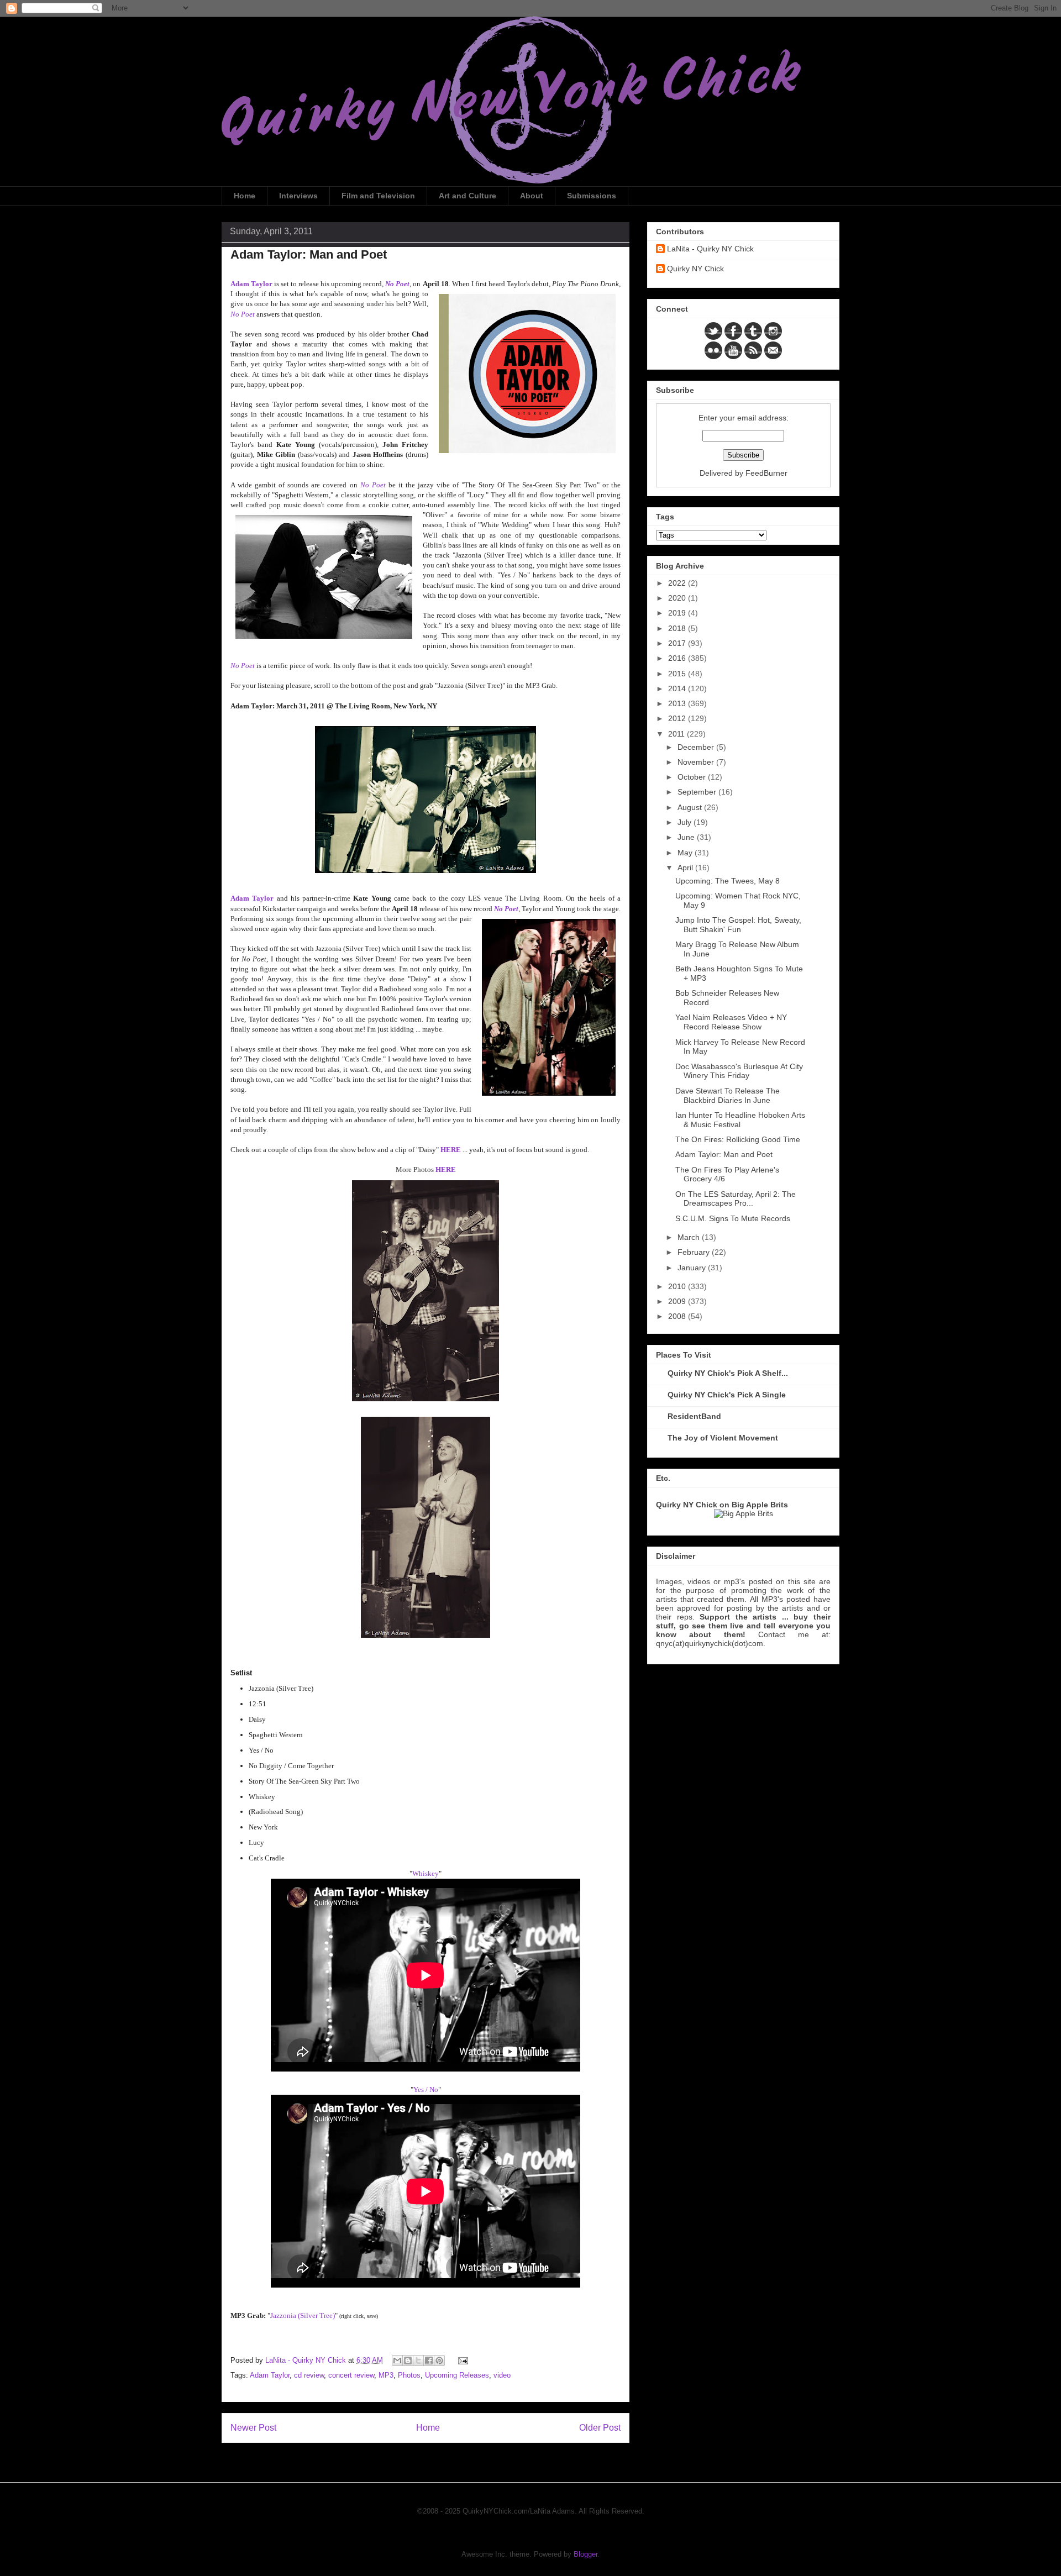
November (697, 762)
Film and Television (378, 196)
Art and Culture (468, 196)
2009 (678, 1301)
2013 (678, 703)
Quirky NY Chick (695, 269)
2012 (678, 718)
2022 (678, 583)
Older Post (600, 2428)
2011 (677, 734)
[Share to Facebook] (429, 2361)
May (686, 853)
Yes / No (426, 2089)
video (502, 2375)
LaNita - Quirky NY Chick (710, 249)
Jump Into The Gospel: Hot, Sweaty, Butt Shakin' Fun (738, 925)
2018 (678, 628)
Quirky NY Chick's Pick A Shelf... (728, 1373)
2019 (678, 613)
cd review (309, 2375)
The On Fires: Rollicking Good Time (738, 1139)
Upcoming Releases (457, 2375)
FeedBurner (766, 473)
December (697, 747)
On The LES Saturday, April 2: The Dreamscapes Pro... (736, 1199)
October (693, 777)
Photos (409, 2375)
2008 (678, 1316)
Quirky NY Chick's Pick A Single (727, 1395)
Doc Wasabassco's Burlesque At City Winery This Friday (739, 1071)
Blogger (585, 2554)
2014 (678, 688)
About (532, 196)
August (691, 807)
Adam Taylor (252, 898)
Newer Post (253, 2428)
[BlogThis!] (408, 2361)
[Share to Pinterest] (439, 2361)
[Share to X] (418, 2361)
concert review (351, 2375)
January (693, 1268)
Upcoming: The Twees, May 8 (728, 881)
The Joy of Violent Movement (723, 1438)
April (686, 868)
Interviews (298, 196)
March (690, 1237)
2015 (678, 674)
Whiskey (426, 1873)
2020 (678, 598)
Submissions (592, 196)
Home (245, 196)
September (698, 792)
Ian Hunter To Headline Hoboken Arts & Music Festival (740, 1120)
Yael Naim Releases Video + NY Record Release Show (731, 1022)
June (687, 837)
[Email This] (397, 2361)
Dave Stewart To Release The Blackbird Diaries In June (728, 1095)
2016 (678, 658)
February (695, 1252)
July (686, 822)
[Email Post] (461, 2360)
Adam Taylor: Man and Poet (724, 1154)
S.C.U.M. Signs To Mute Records (733, 1218)
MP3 (386, 2375)
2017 (678, 643)
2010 (678, 1286)
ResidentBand (694, 1416)
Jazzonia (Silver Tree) (303, 2315)
